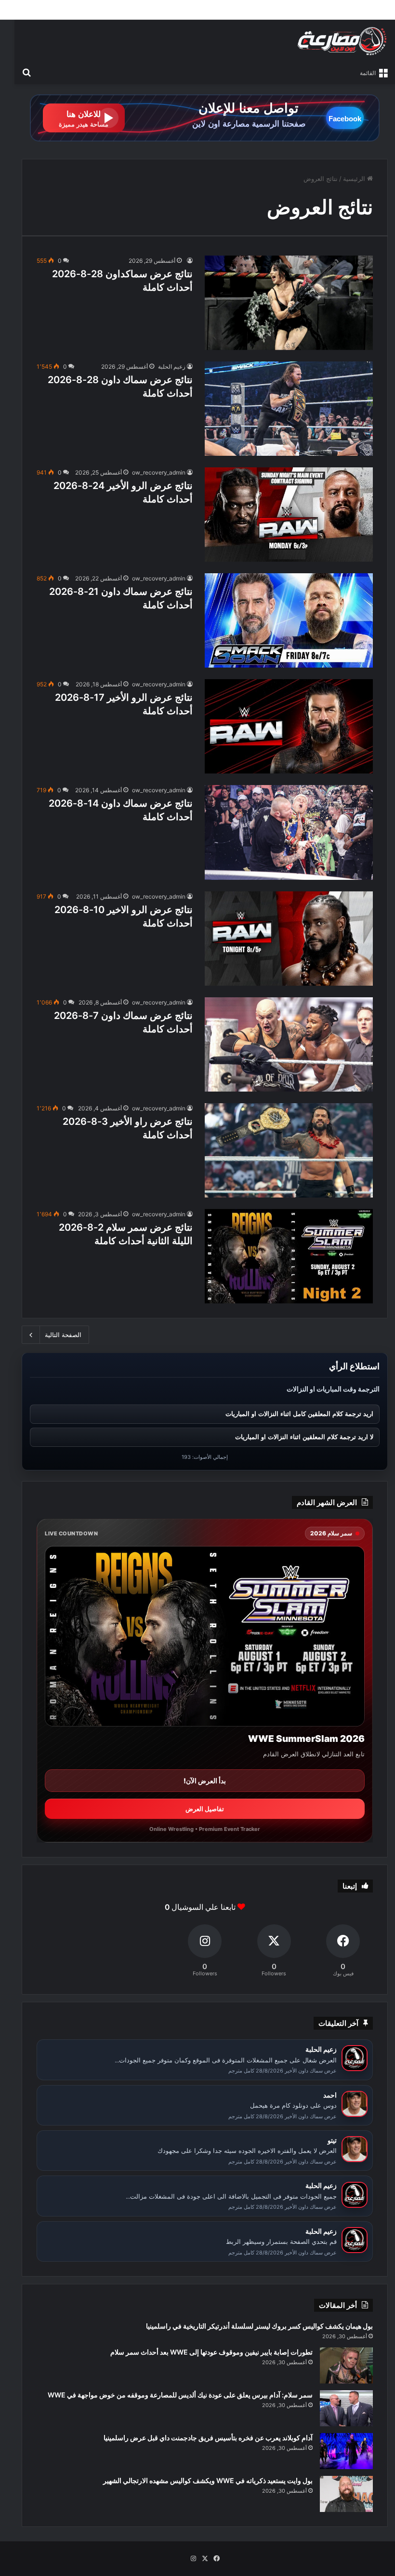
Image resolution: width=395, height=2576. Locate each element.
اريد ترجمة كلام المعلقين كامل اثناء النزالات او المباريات (299, 1414)
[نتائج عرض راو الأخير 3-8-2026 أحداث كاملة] (289, 1150)
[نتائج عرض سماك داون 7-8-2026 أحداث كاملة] (289, 1044)
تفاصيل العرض (205, 1809)
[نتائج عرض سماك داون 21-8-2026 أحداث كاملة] (289, 620)
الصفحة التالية (63, 1335)
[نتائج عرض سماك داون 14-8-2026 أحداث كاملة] (289, 832)
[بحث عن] (26, 72)
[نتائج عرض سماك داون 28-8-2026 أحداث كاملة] (289, 409)
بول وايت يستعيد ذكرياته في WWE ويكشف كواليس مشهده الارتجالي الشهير (208, 2480)
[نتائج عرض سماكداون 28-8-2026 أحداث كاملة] (289, 303)
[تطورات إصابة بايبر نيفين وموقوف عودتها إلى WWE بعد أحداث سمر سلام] (346, 2365)
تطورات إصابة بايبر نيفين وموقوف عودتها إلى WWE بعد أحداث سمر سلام (211, 2352)
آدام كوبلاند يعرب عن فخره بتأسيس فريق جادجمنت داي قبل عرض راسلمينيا (208, 2438)
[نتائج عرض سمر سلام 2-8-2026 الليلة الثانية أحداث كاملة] (289, 1256)
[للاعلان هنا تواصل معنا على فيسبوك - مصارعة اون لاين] (205, 117)
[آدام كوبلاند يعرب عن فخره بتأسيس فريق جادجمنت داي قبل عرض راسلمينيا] (346, 2451)
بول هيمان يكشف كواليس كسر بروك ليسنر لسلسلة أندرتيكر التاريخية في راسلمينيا (259, 2326)
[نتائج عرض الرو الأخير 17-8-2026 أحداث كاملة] (289, 726)
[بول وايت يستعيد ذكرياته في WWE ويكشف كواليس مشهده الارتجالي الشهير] (346, 2494)
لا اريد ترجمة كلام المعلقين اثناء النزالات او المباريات (304, 1437)
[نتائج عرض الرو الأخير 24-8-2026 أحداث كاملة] (289, 515)
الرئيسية (355, 179)
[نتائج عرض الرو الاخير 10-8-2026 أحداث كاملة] (289, 939)
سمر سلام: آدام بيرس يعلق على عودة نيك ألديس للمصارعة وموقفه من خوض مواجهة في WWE (180, 2395)
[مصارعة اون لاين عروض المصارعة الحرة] (342, 41)
